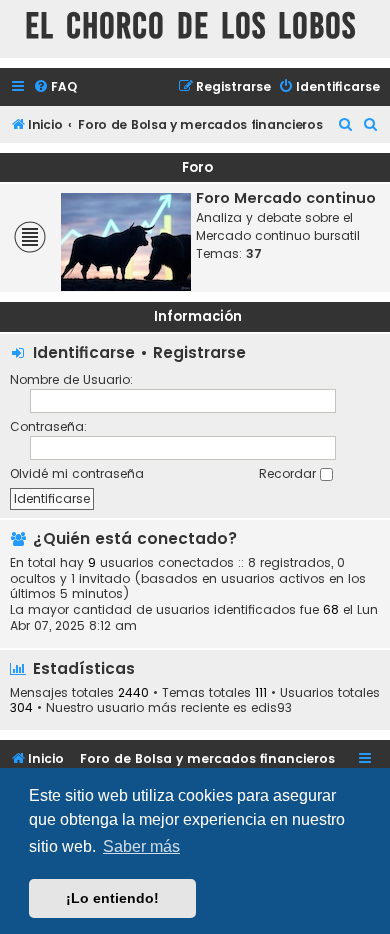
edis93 (271, 708)
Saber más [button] (141, 846)
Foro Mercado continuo (286, 198)
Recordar (289, 473)
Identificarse (84, 352)
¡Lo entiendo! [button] (112, 898)
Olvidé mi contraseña (77, 473)
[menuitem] (55, 87)
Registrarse (199, 352)
